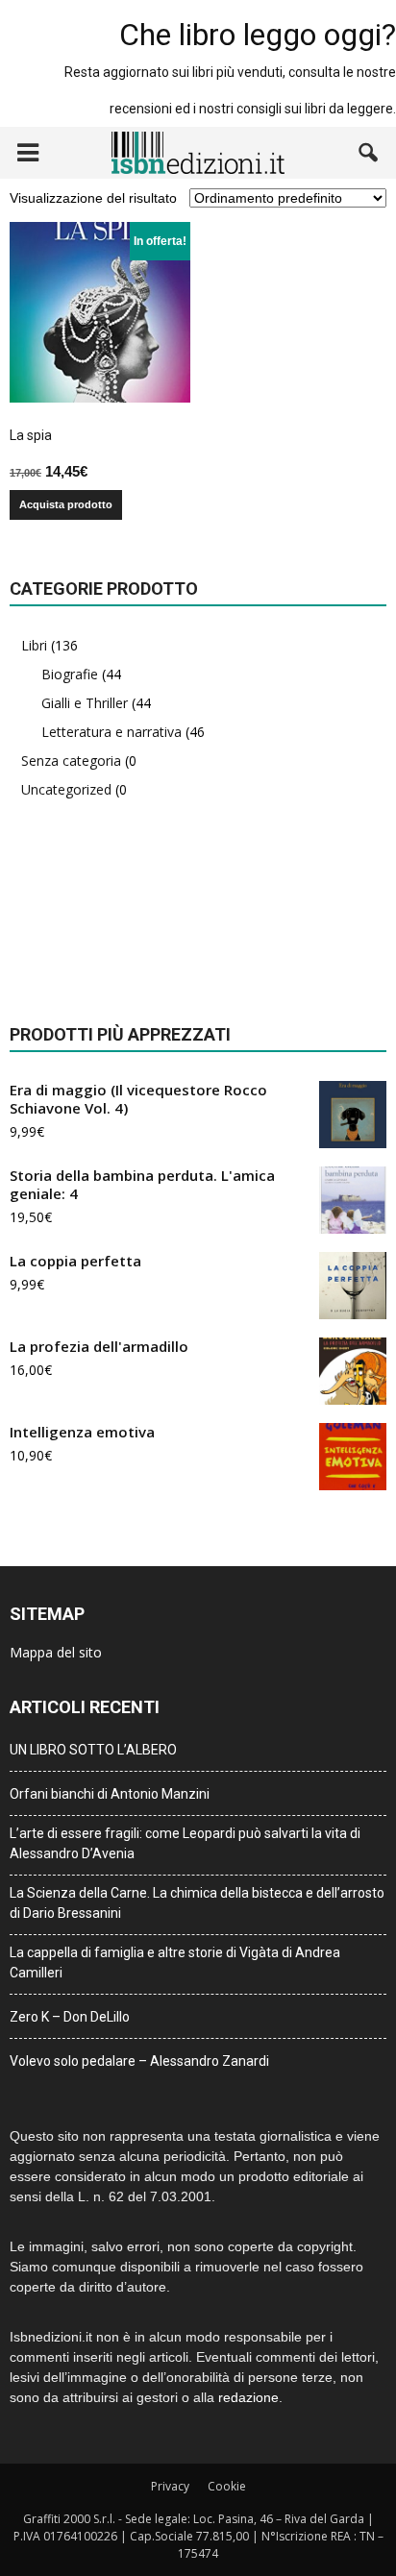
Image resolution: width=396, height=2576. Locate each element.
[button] (369, 153)
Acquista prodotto (66, 504)
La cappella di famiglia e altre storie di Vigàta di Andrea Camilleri (175, 1963)
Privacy (170, 2486)
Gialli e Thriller (85, 703)
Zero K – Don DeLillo (70, 2017)
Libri (34, 645)
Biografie (70, 674)
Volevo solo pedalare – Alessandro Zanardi (139, 2061)
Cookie (227, 2486)
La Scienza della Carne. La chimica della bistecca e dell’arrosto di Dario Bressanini (197, 1903)
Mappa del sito (56, 1652)
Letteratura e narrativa (111, 732)
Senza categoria (71, 761)
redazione (248, 2397)
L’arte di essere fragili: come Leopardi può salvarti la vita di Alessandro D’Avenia (185, 1843)
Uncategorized (66, 789)
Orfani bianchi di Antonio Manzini (110, 1794)
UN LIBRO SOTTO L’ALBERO (93, 1750)
